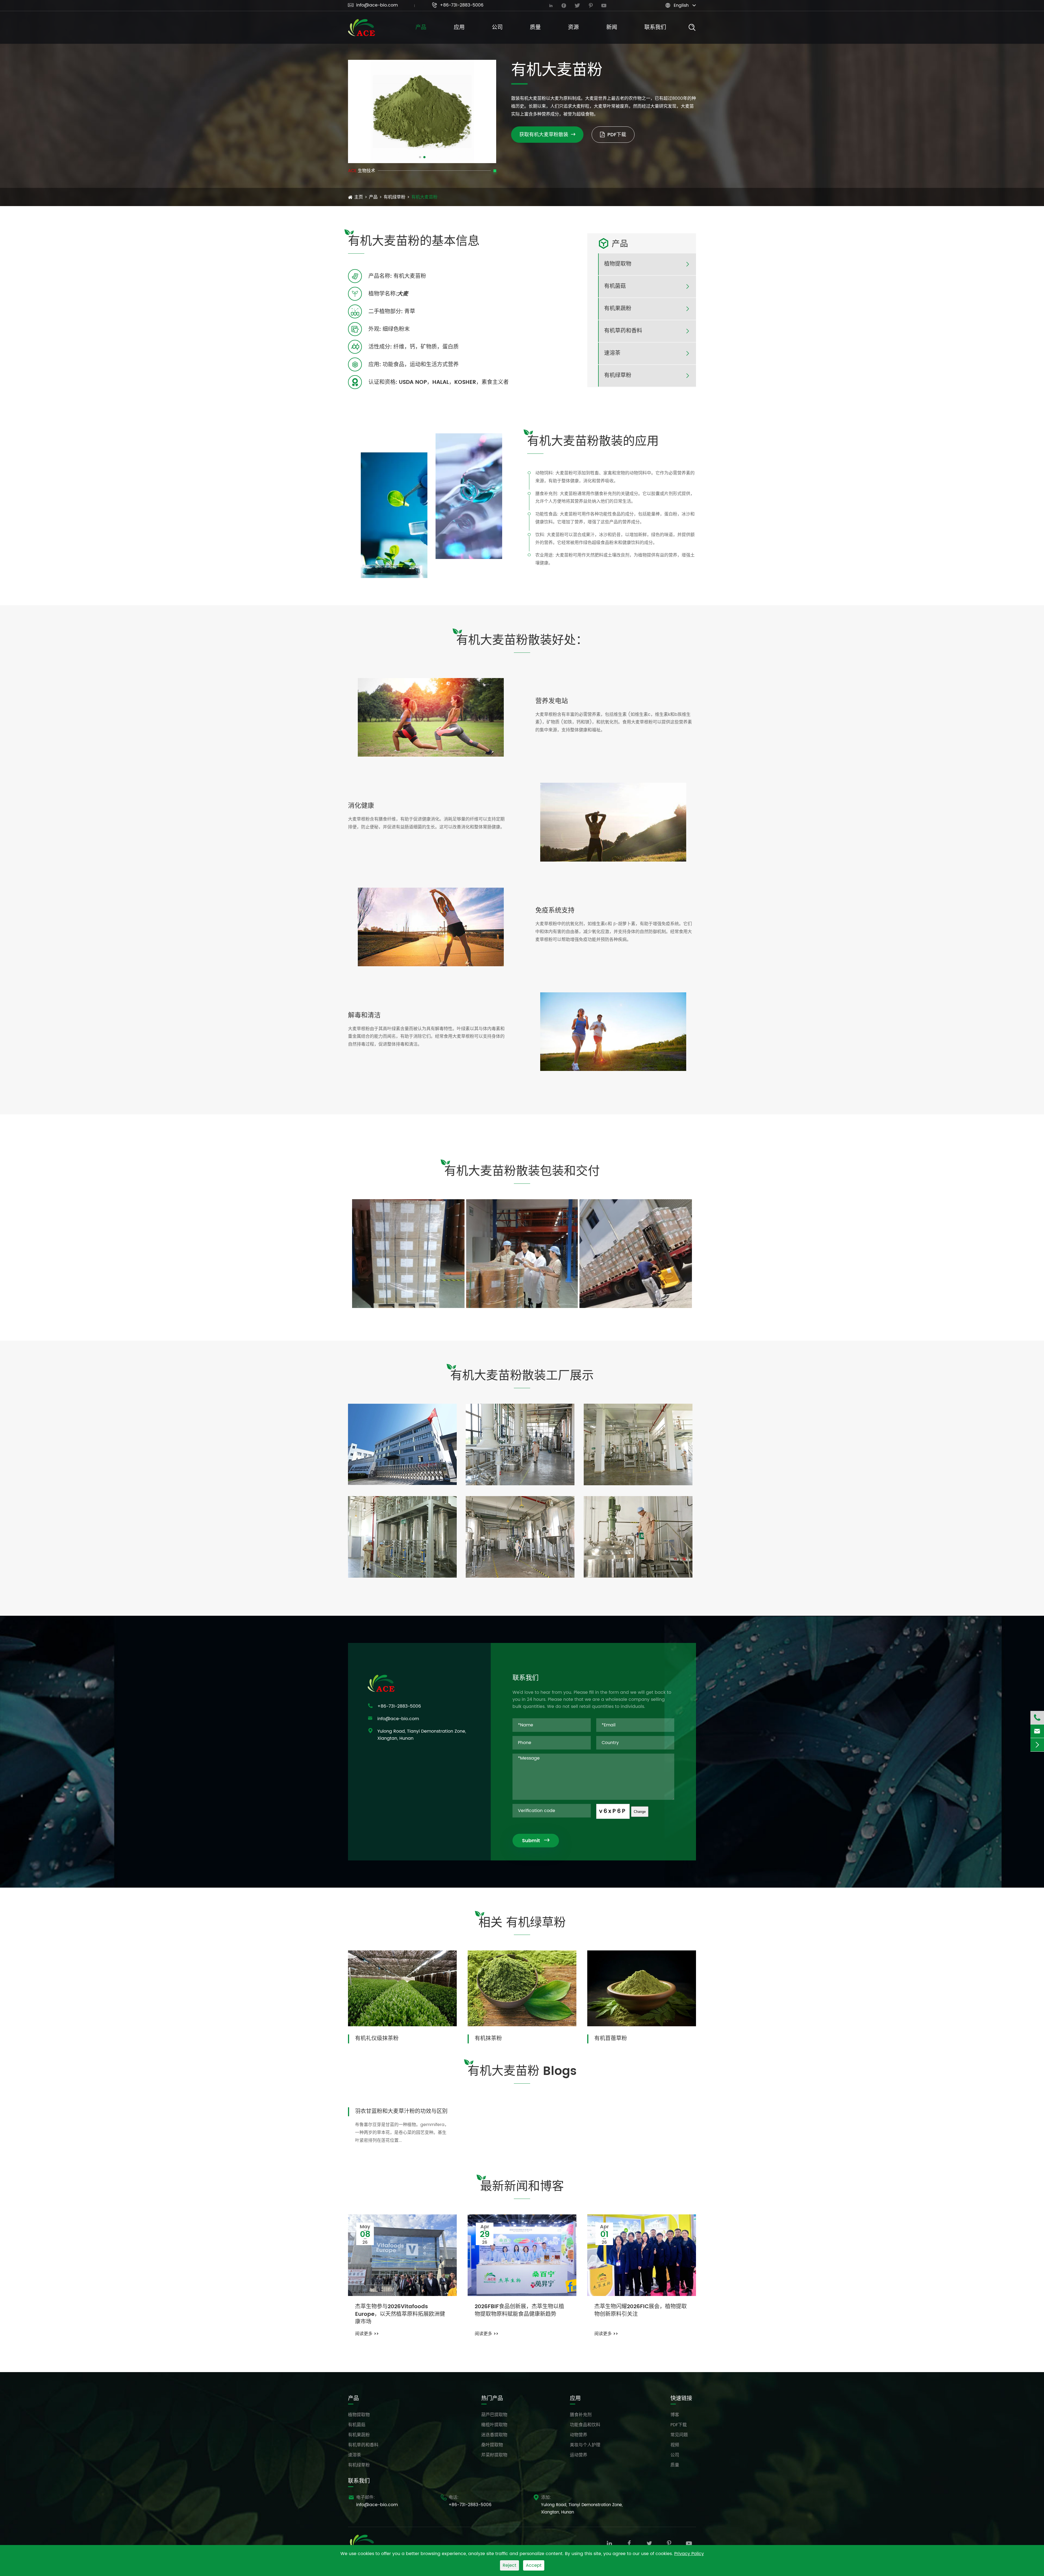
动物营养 (579, 2435)
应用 (459, 28)
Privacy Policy (689, 2554)
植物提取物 (618, 264)
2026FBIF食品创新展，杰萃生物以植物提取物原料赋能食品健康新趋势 (519, 2311)
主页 (359, 197)
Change (640, 1812)
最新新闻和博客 (522, 2187)
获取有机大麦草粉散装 (547, 135)
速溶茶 (612, 353)
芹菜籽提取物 (494, 2455)
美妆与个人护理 (585, 2445)
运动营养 (579, 2455)
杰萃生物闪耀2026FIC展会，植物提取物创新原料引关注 (641, 2311)
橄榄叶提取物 (494, 2425)
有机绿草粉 (394, 197)
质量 (535, 28)
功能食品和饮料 (585, 2425)
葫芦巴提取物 (494, 2415)
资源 (573, 28)
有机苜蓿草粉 (611, 2038)
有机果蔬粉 (618, 309)
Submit (536, 1841)
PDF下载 (617, 135)
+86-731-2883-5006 (458, 5)
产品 (421, 28)
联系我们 (655, 28)
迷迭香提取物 (494, 2435)
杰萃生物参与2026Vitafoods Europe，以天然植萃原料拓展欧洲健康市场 (400, 2314)
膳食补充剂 (581, 2415)
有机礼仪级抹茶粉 (377, 2038)
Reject (509, 2565)
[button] (420, 157)
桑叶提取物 (492, 2445)
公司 (497, 28)
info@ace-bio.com (373, 5)
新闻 (612, 28)
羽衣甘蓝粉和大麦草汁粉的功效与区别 (401, 2111)
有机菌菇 (615, 287)
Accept (534, 2565)
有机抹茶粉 (488, 2038)
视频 (675, 2445)
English (681, 5)
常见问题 (679, 2435)
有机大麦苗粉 (424, 197)
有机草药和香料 (623, 331)
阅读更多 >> (367, 2334)
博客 (675, 2415)
